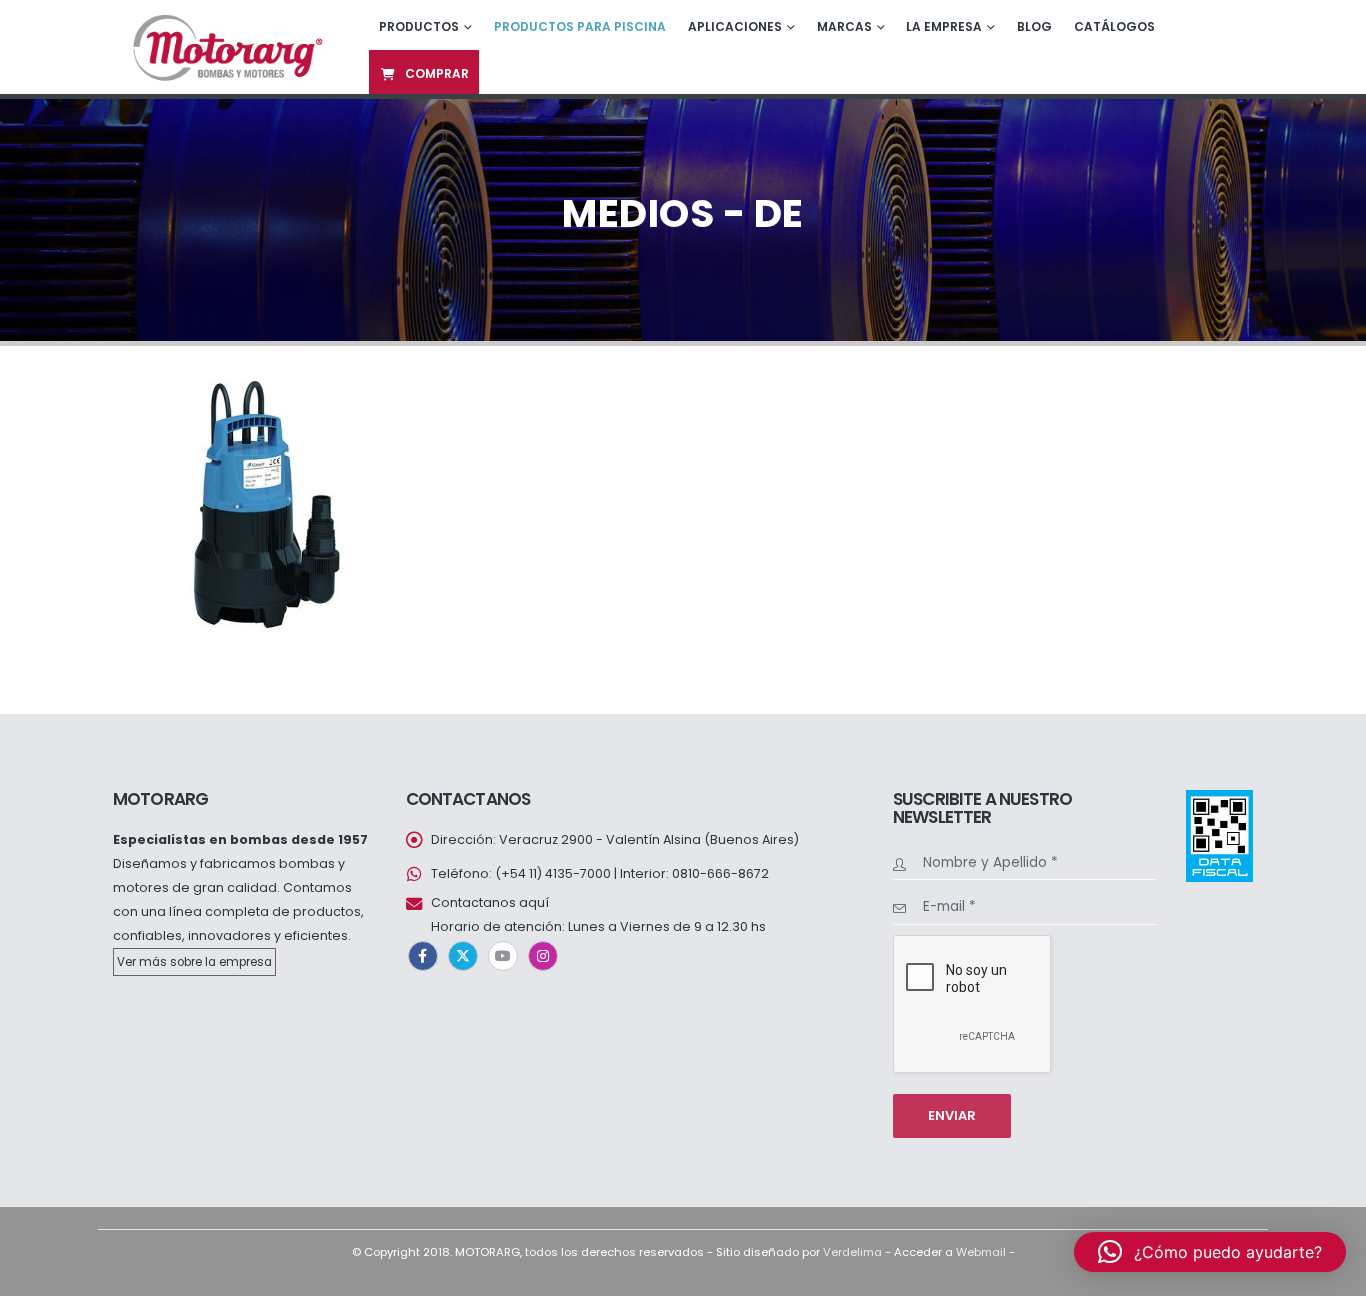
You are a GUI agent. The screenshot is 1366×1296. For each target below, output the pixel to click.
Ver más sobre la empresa (194, 962)
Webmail (981, 1252)
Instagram (543, 956)
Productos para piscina (580, 26)
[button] (1210, 1252)
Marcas (844, 26)
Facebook (423, 956)
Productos (419, 26)
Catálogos (1114, 26)
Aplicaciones (735, 26)
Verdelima (852, 1252)
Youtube (503, 956)
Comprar (437, 73)
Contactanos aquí (490, 902)
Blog (1034, 26)
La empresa (944, 26)
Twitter (463, 956)
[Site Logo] (225, 46)
